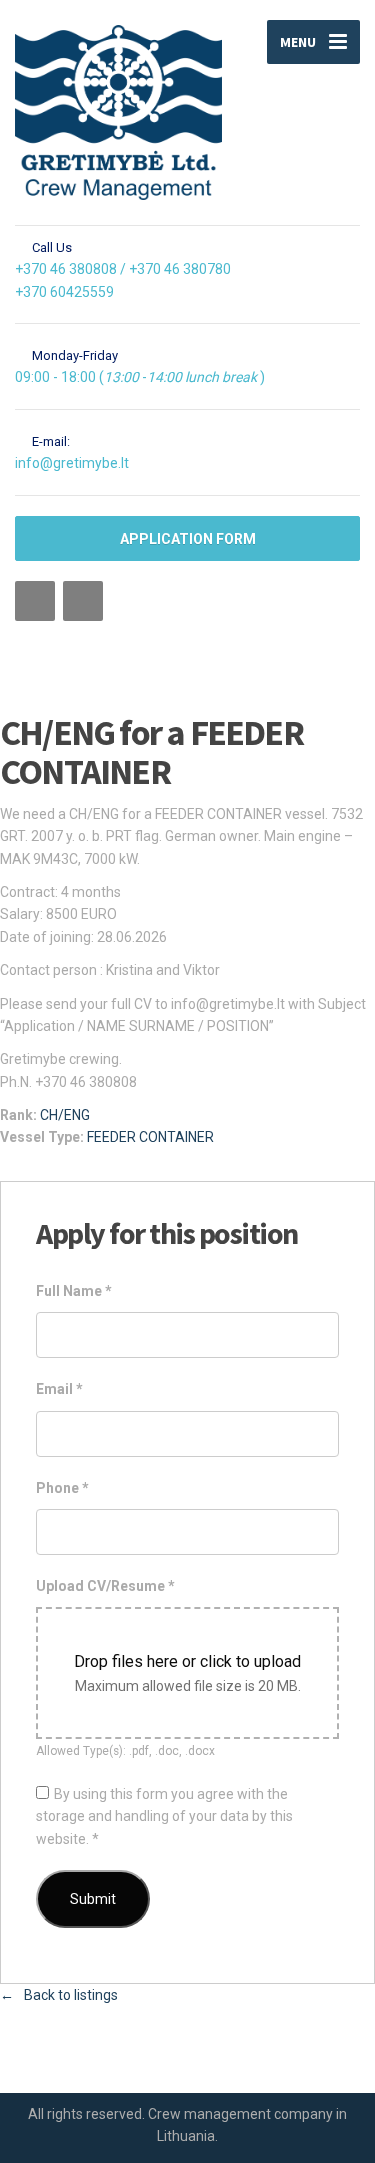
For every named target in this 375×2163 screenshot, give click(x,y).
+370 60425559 (64, 292)
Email (59, 1389)
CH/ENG (65, 1115)
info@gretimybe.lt (72, 463)
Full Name (74, 1291)
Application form (188, 539)
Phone (62, 1488)
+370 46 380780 (180, 269)
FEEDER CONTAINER (150, 1137)
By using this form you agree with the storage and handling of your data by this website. (164, 1816)
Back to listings (71, 1995)
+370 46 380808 (66, 269)
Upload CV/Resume (105, 1586)
